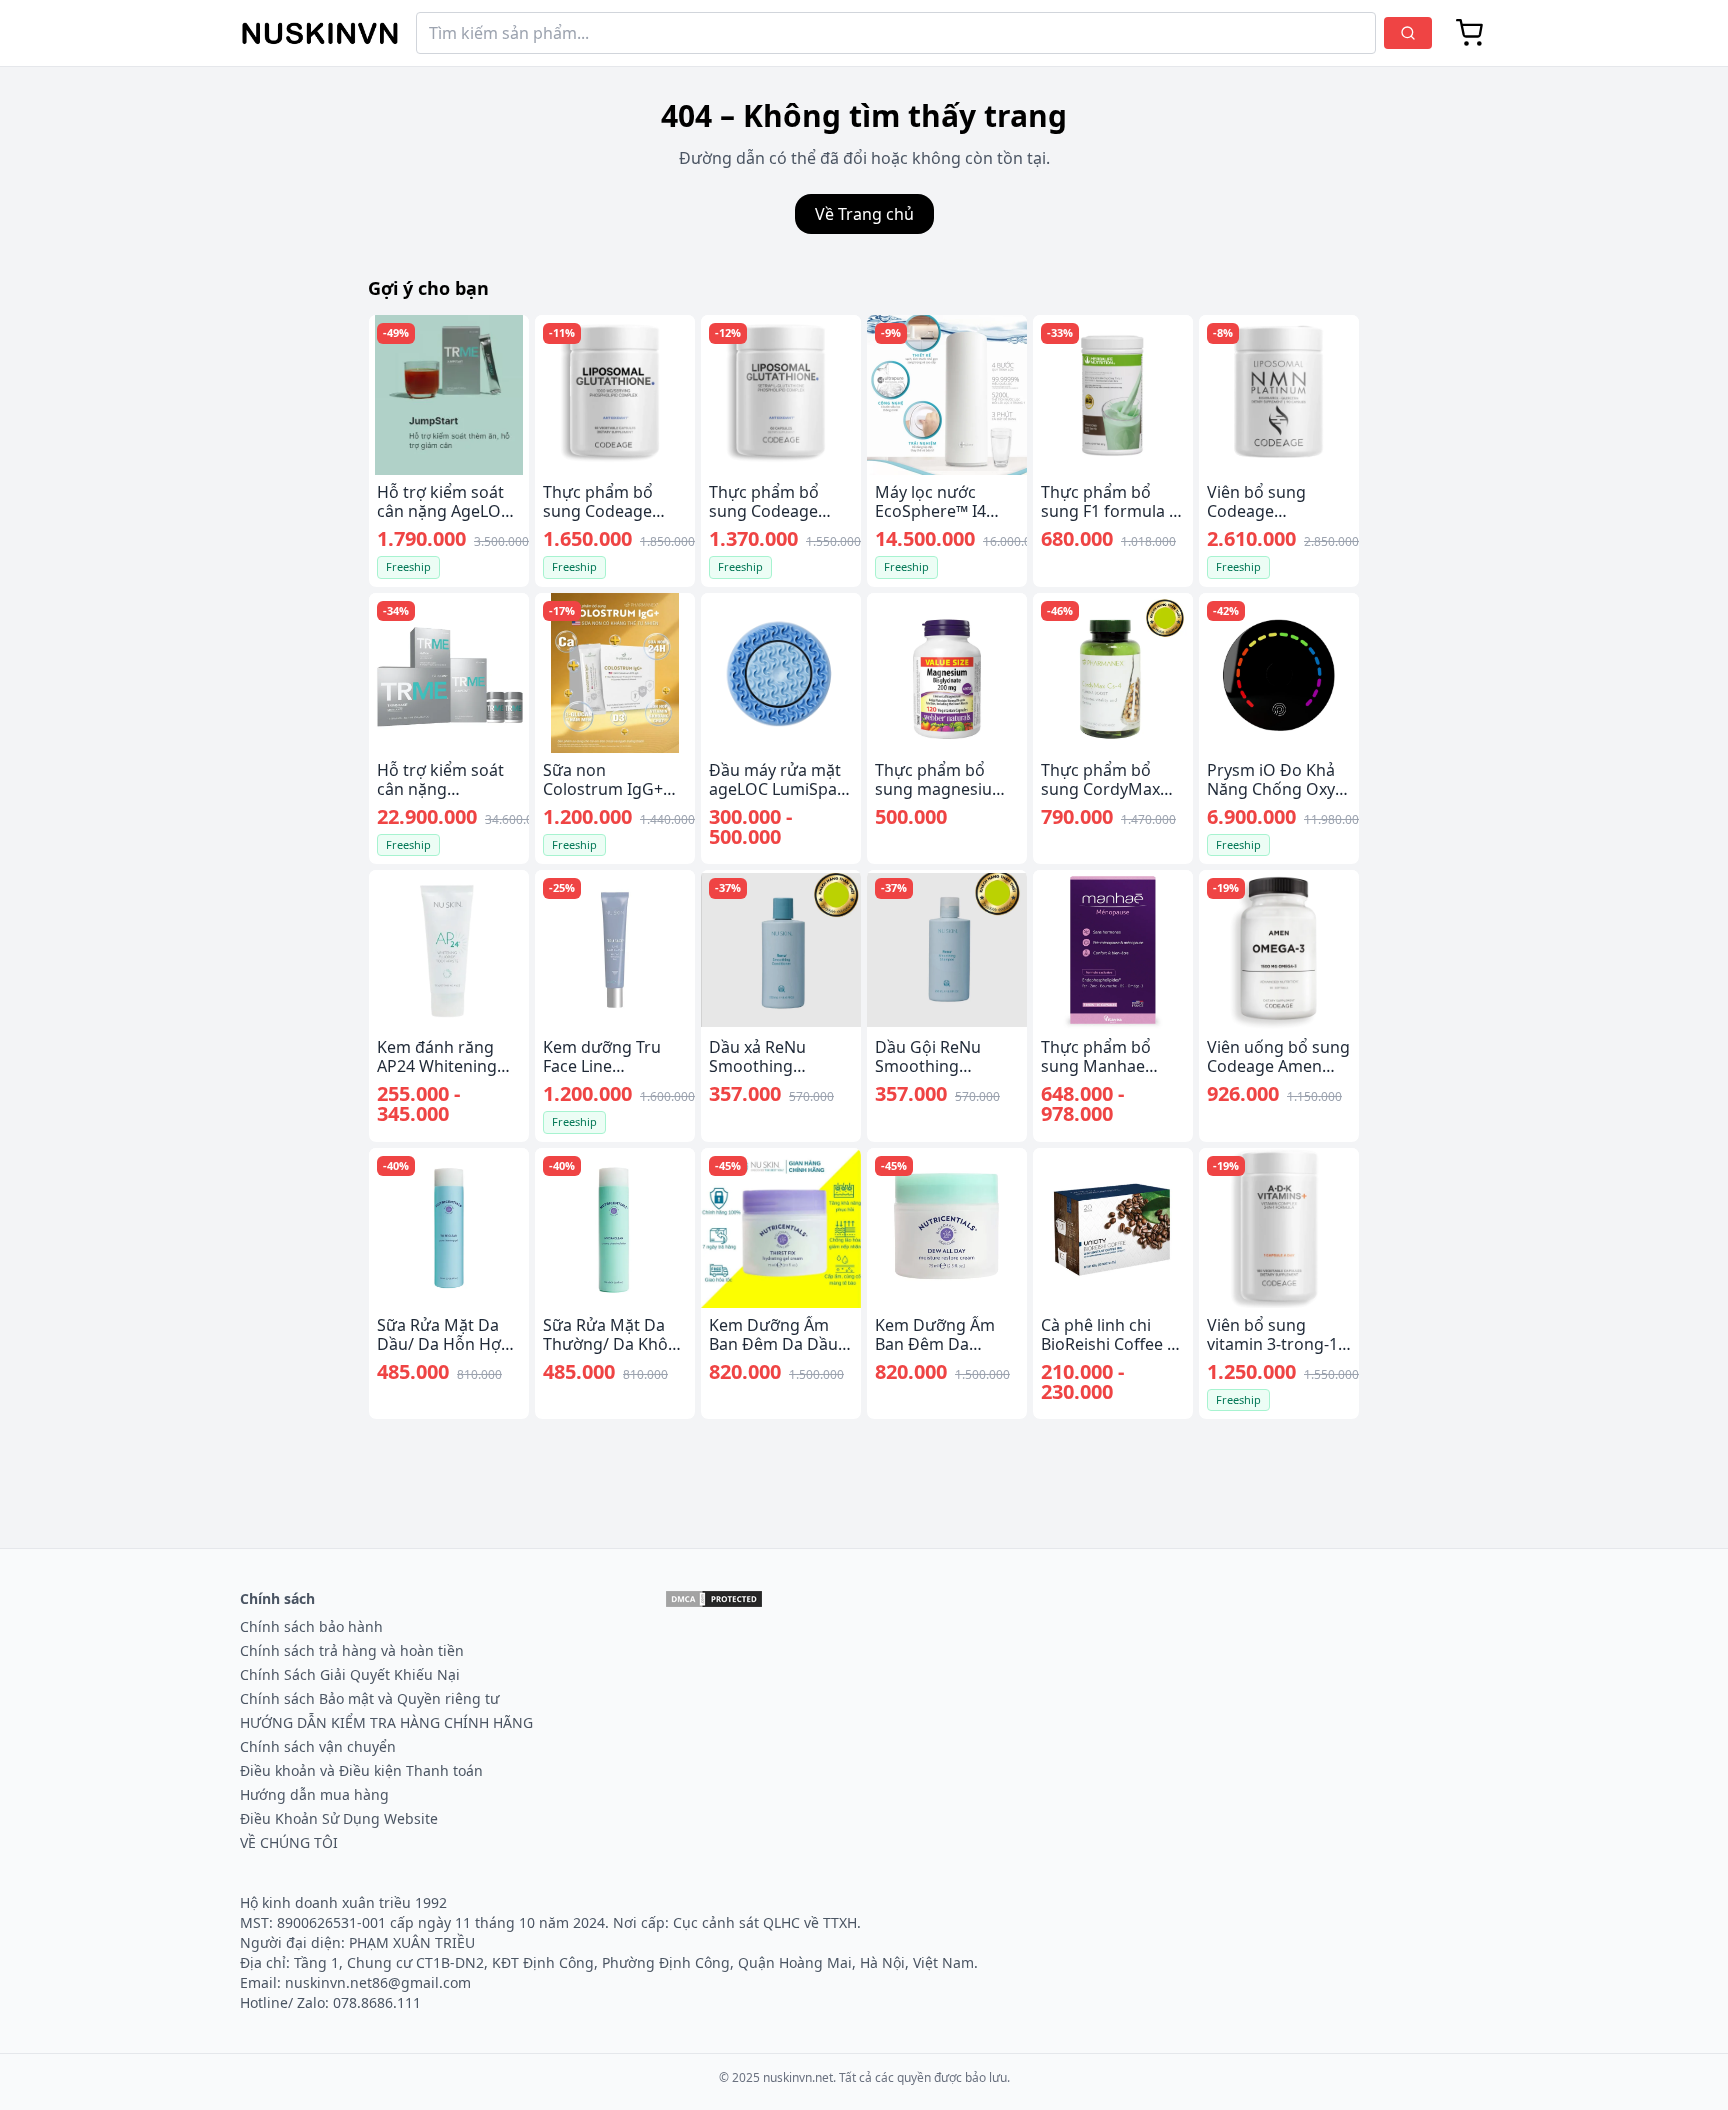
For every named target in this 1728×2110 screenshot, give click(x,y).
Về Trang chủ (864, 214)
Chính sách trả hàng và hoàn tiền (352, 1650)
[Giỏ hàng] (1470, 33)
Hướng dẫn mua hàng (314, 1794)
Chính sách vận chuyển (318, 1746)
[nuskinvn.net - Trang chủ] (320, 33)
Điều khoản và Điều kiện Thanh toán (361, 1770)
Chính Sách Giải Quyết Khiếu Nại (350, 1674)
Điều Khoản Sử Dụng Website (339, 1818)
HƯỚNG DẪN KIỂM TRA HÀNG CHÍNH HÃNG (386, 1722)
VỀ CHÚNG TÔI (289, 1842)
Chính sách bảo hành (311, 1626)
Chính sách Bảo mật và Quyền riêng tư (369, 1698)
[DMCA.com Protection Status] (714, 1599)
